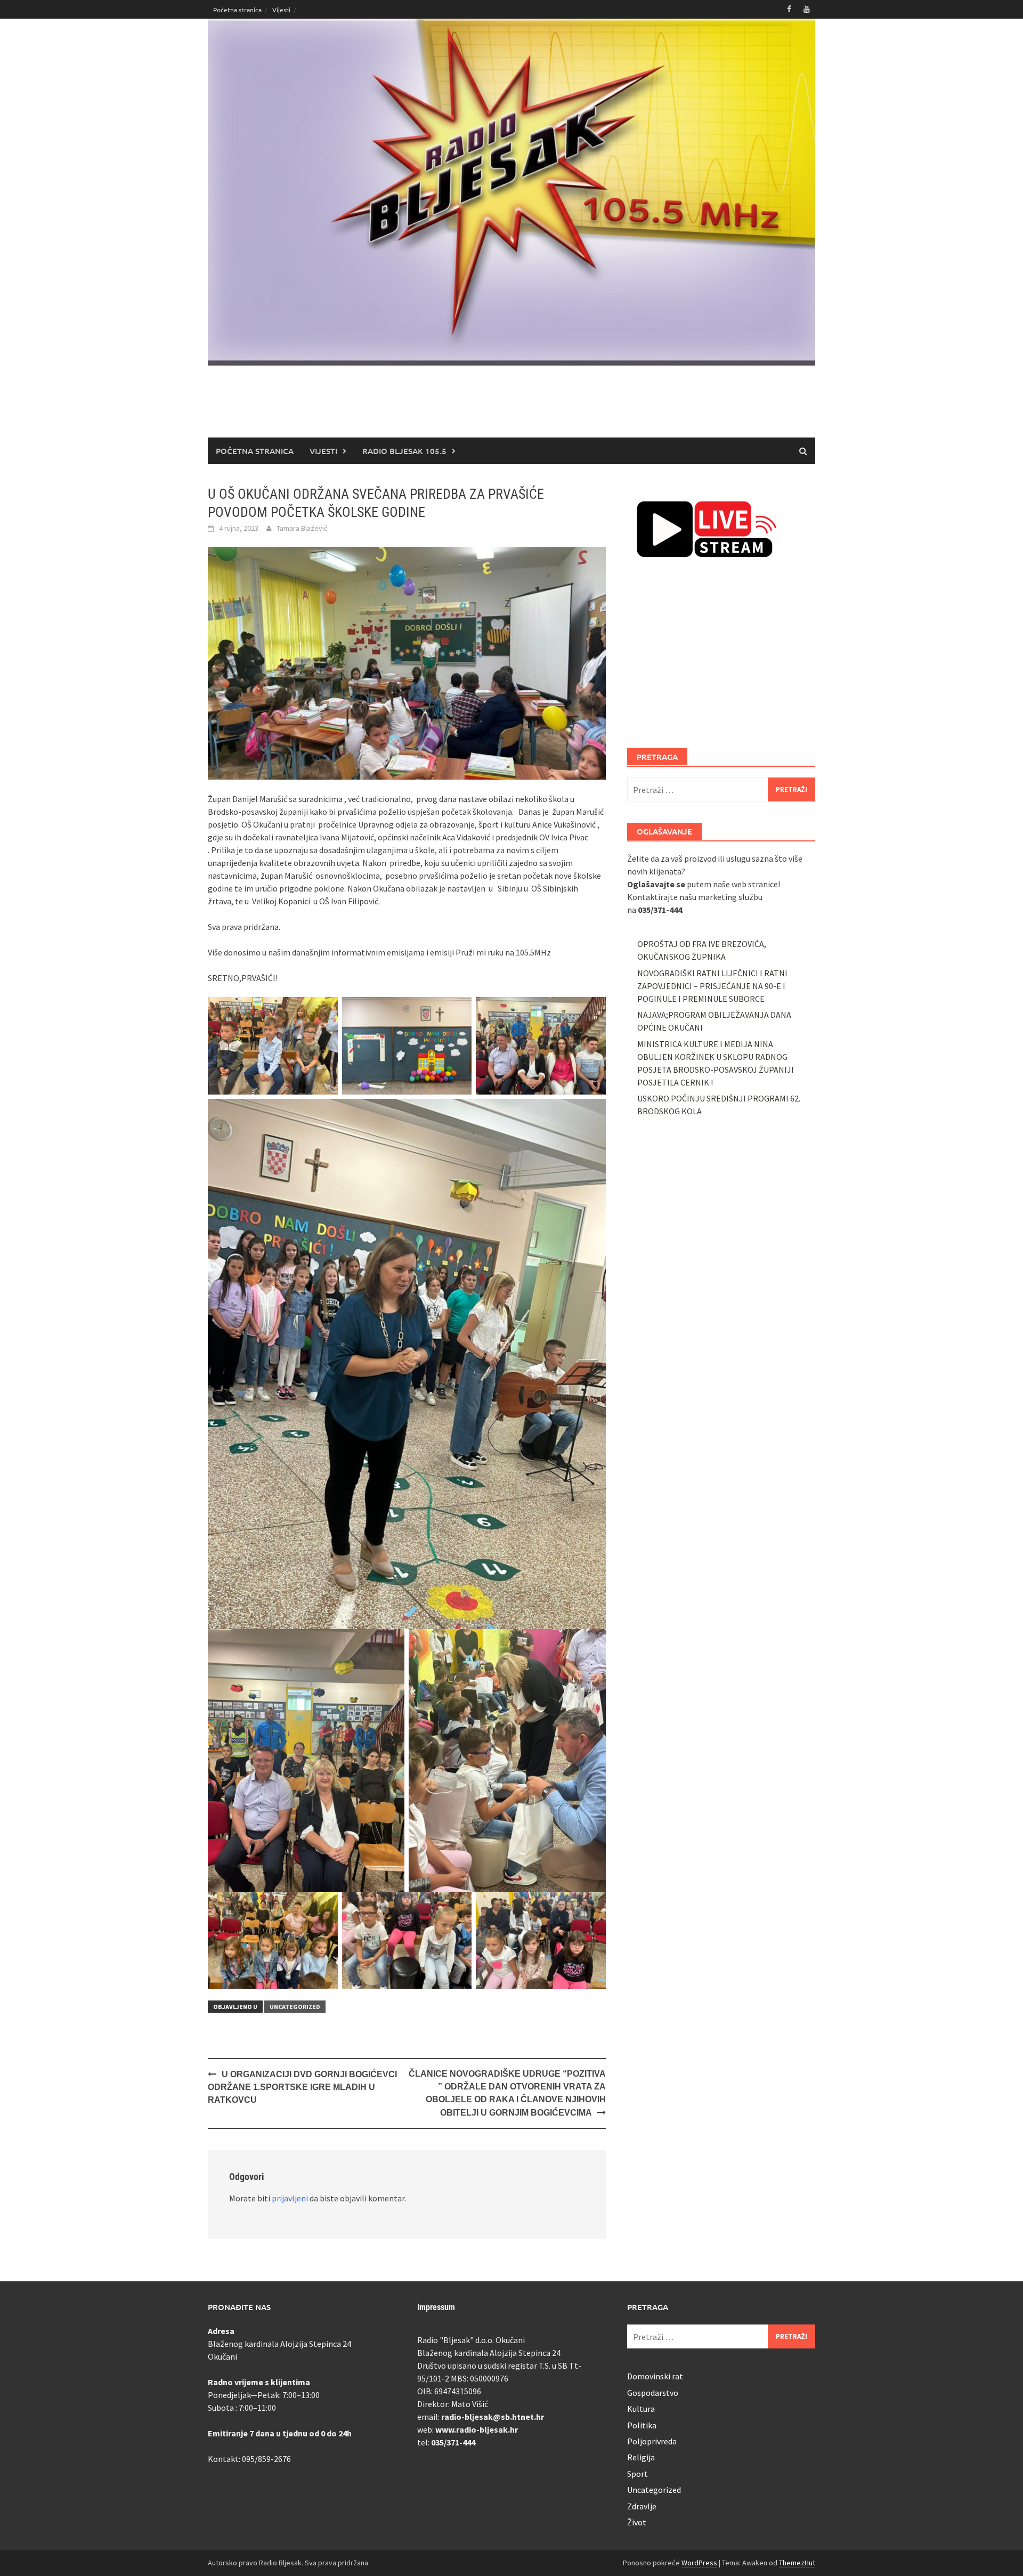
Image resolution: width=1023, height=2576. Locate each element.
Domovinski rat (655, 2376)
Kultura (641, 2409)
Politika (642, 2425)
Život (637, 2522)
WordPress (699, 2563)
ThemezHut (797, 2563)
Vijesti (281, 10)
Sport (638, 2474)
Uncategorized (295, 2007)
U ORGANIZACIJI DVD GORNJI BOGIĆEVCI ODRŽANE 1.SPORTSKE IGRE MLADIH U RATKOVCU (302, 2087)
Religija (641, 2457)
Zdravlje (642, 2506)
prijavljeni (290, 2198)
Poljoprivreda (652, 2441)
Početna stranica (237, 10)
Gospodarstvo (653, 2393)
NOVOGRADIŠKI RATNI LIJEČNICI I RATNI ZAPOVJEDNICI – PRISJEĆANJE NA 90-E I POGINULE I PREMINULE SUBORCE (712, 986)
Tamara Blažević (302, 528)
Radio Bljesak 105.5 (404, 451)
